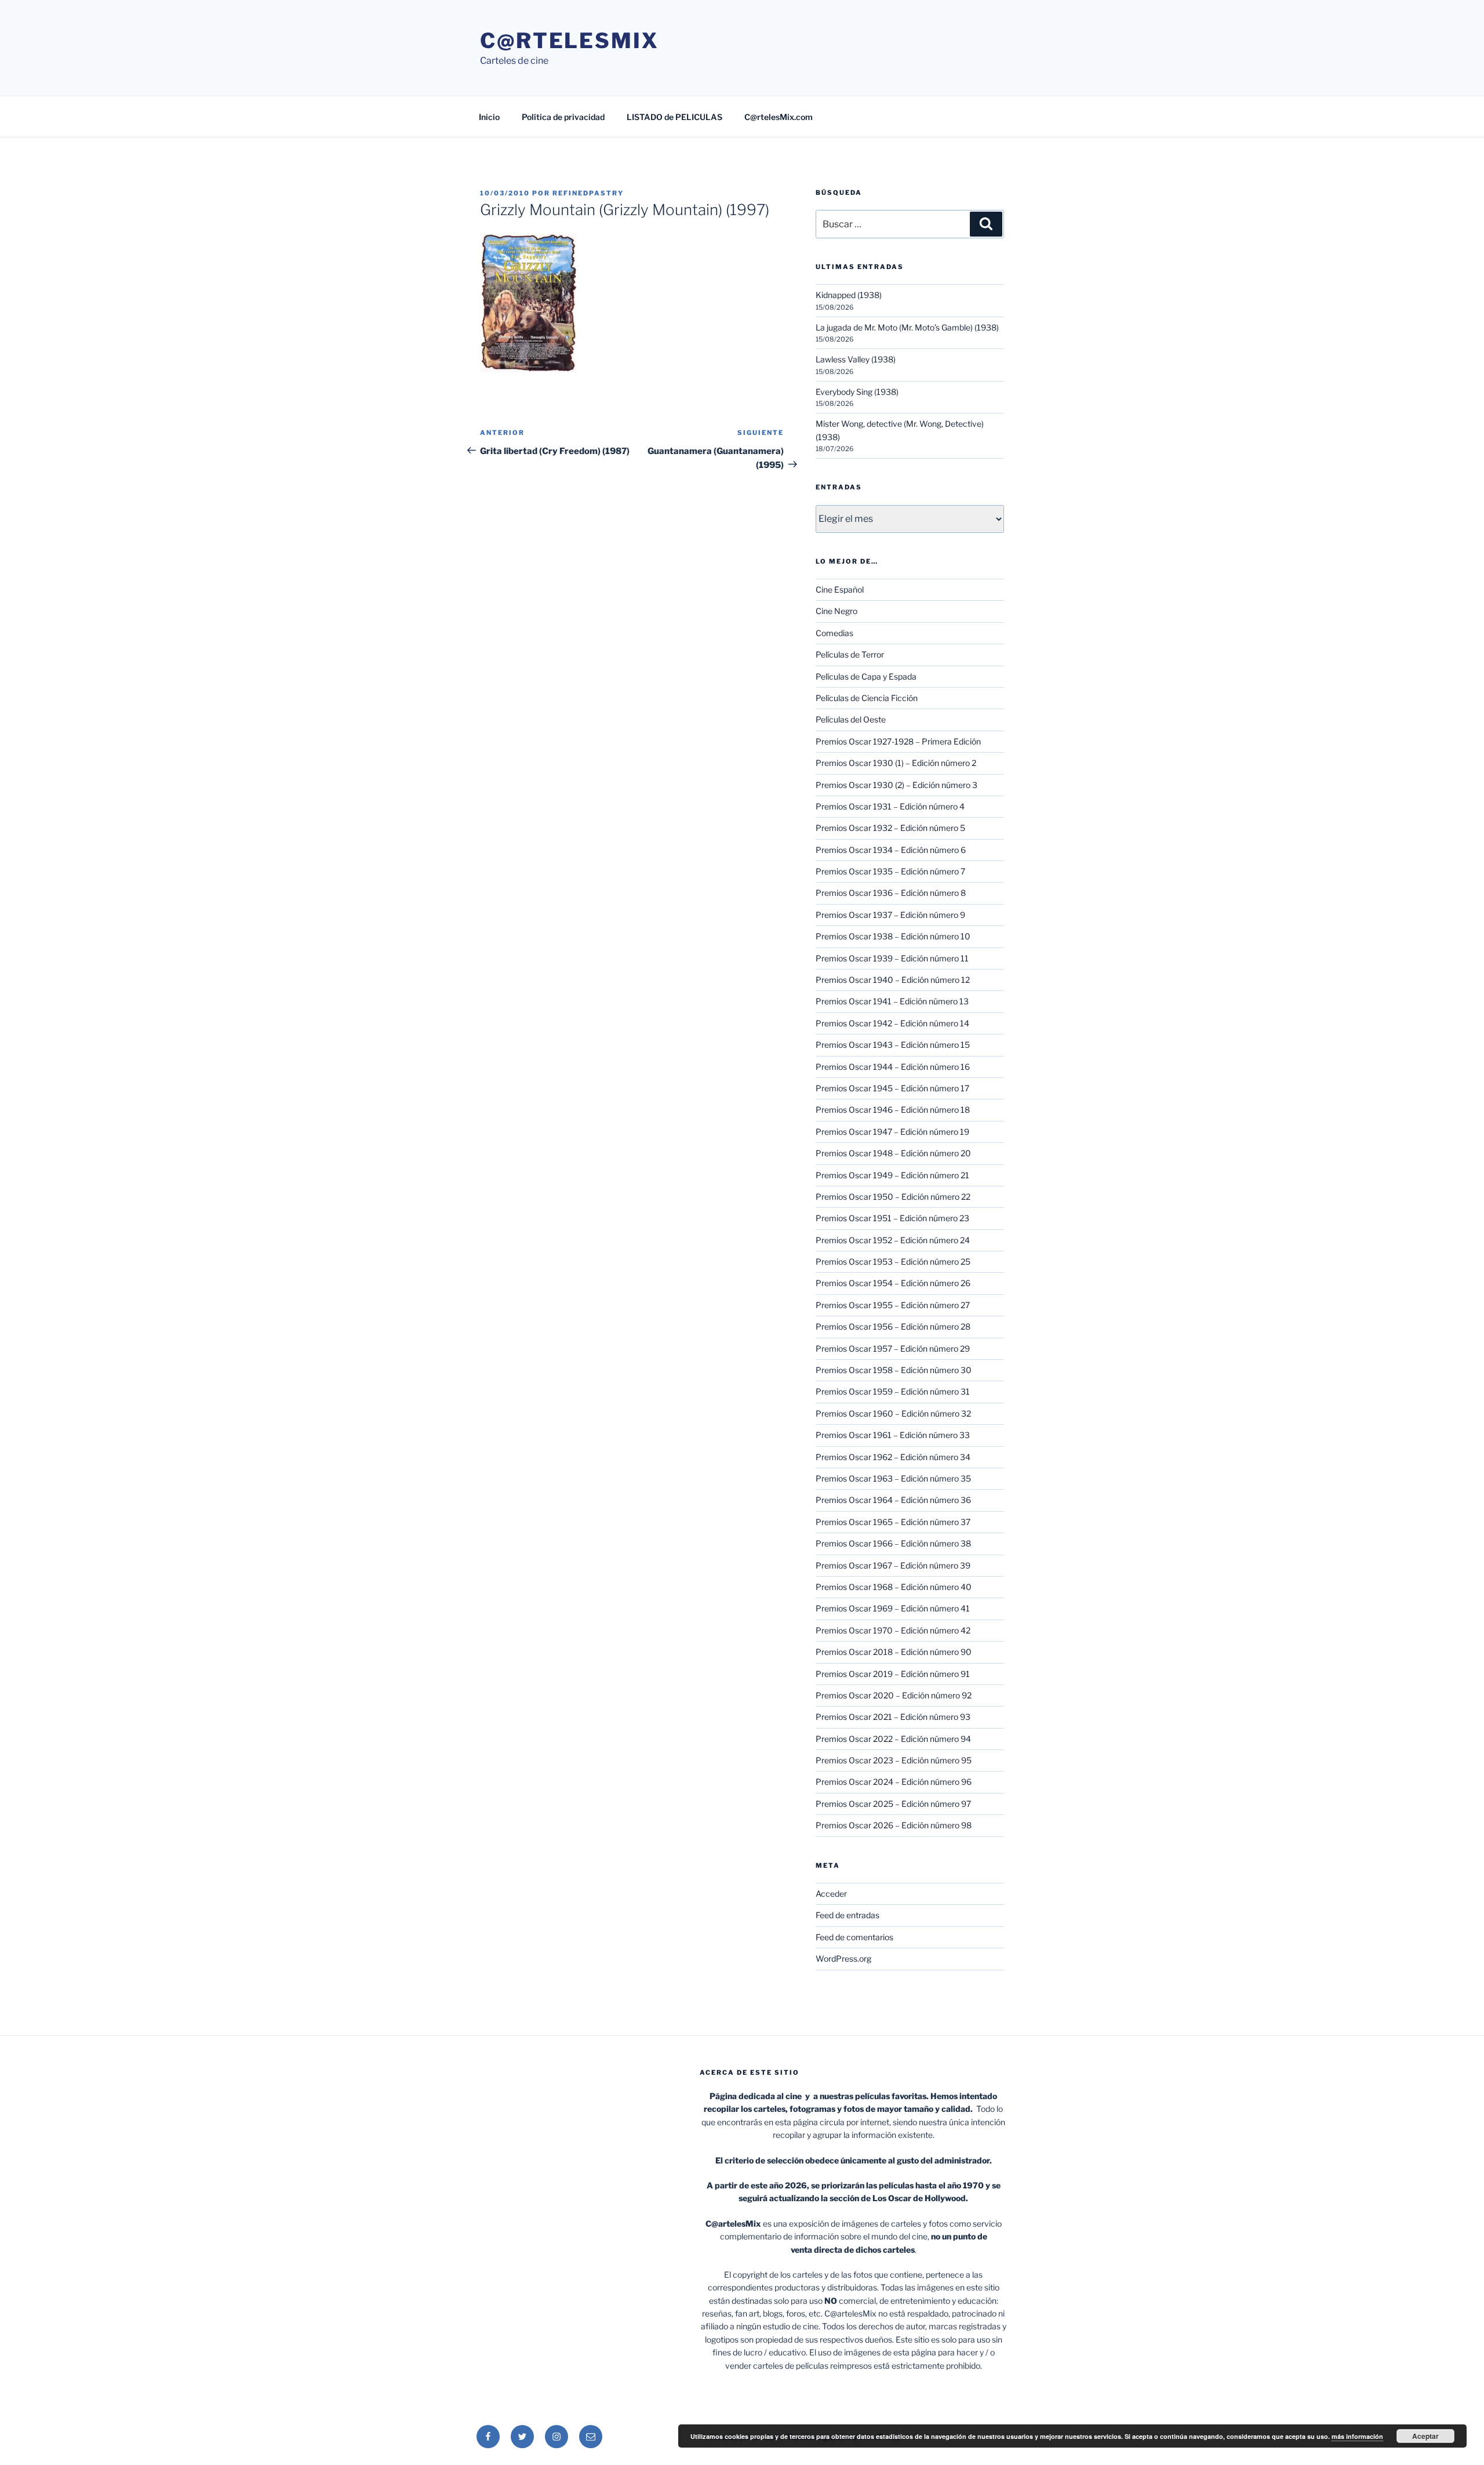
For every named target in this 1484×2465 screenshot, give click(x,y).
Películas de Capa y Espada (866, 676)
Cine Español (840, 589)
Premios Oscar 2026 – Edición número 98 (894, 1825)
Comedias (834, 633)
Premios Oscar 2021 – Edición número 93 (893, 1717)
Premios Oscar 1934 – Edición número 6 (891, 850)
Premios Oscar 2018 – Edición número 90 (894, 1652)
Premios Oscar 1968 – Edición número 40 (894, 1587)
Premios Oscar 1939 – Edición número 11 (892, 958)
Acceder (831, 1894)
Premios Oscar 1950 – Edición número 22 (893, 1197)
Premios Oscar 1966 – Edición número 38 (893, 1543)
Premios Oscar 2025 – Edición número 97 (893, 1804)
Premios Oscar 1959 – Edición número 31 (893, 1391)
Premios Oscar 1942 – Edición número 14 (892, 1023)
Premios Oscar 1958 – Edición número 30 (894, 1370)
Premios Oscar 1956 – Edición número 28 (893, 1326)
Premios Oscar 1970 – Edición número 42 (893, 1630)
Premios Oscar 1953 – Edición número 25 (893, 1261)
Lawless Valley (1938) (856, 359)
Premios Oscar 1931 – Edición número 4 (890, 806)
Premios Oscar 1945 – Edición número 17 (892, 1088)
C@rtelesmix (570, 41)
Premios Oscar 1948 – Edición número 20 (893, 1153)
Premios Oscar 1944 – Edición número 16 (893, 1067)
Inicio (489, 117)
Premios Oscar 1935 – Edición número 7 (890, 871)
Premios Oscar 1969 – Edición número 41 (893, 1608)
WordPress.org (843, 1958)
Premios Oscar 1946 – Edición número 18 (893, 1110)
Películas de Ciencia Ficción (867, 698)
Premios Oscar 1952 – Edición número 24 (893, 1240)
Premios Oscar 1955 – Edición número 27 (893, 1305)
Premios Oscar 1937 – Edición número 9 (890, 915)
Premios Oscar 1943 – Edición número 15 (893, 1045)
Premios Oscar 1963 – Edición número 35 (893, 1478)
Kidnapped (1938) (849, 295)
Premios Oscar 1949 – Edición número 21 (892, 1175)
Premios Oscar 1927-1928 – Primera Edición (898, 741)
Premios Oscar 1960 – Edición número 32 (893, 1413)
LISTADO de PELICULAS (674, 117)
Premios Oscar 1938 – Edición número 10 (893, 936)
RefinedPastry (588, 193)
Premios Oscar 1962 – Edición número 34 (893, 1457)
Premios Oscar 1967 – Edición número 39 (893, 1565)
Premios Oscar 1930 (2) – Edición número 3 (896, 785)
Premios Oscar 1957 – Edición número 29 (893, 1348)
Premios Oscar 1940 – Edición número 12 (893, 980)
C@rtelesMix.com (779, 117)
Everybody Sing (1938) (857, 392)
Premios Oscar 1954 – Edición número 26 (893, 1283)
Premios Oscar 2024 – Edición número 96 (894, 1782)
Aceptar (1425, 2436)
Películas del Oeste (851, 719)
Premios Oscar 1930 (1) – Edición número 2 (896, 763)
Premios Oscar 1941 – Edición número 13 (892, 1001)
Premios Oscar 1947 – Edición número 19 (892, 1132)
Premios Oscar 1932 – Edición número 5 (890, 828)
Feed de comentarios (854, 1937)
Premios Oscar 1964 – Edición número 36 (893, 1500)
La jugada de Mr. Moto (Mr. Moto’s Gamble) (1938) (907, 327)
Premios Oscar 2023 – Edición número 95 (894, 1760)
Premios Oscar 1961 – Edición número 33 (893, 1435)
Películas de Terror (850, 654)
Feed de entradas (848, 1915)
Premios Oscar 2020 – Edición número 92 (894, 1695)
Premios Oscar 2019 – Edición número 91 (893, 1674)
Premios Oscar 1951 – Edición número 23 (892, 1218)
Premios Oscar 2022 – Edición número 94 (893, 1739)
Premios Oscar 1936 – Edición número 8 (891, 893)
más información (1357, 2436)
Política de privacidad (563, 117)
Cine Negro (836, 611)
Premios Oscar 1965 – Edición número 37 (893, 1522)
